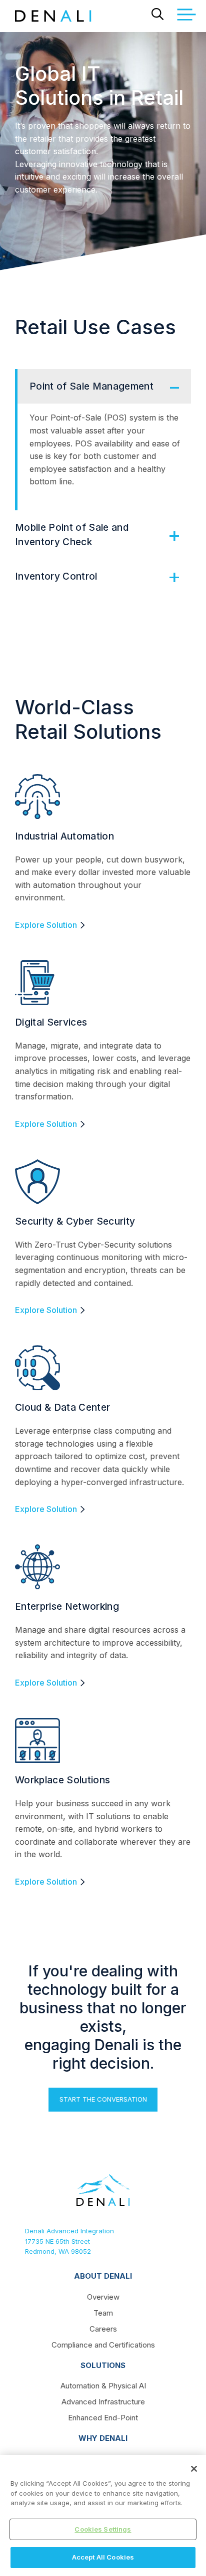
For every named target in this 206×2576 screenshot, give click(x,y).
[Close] (194, 2469)
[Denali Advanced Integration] (53, 16)
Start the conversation (103, 2099)
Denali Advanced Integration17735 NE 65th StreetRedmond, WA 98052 (69, 2241)
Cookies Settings (103, 2529)
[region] (103, 2515)
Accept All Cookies (103, 2557)
